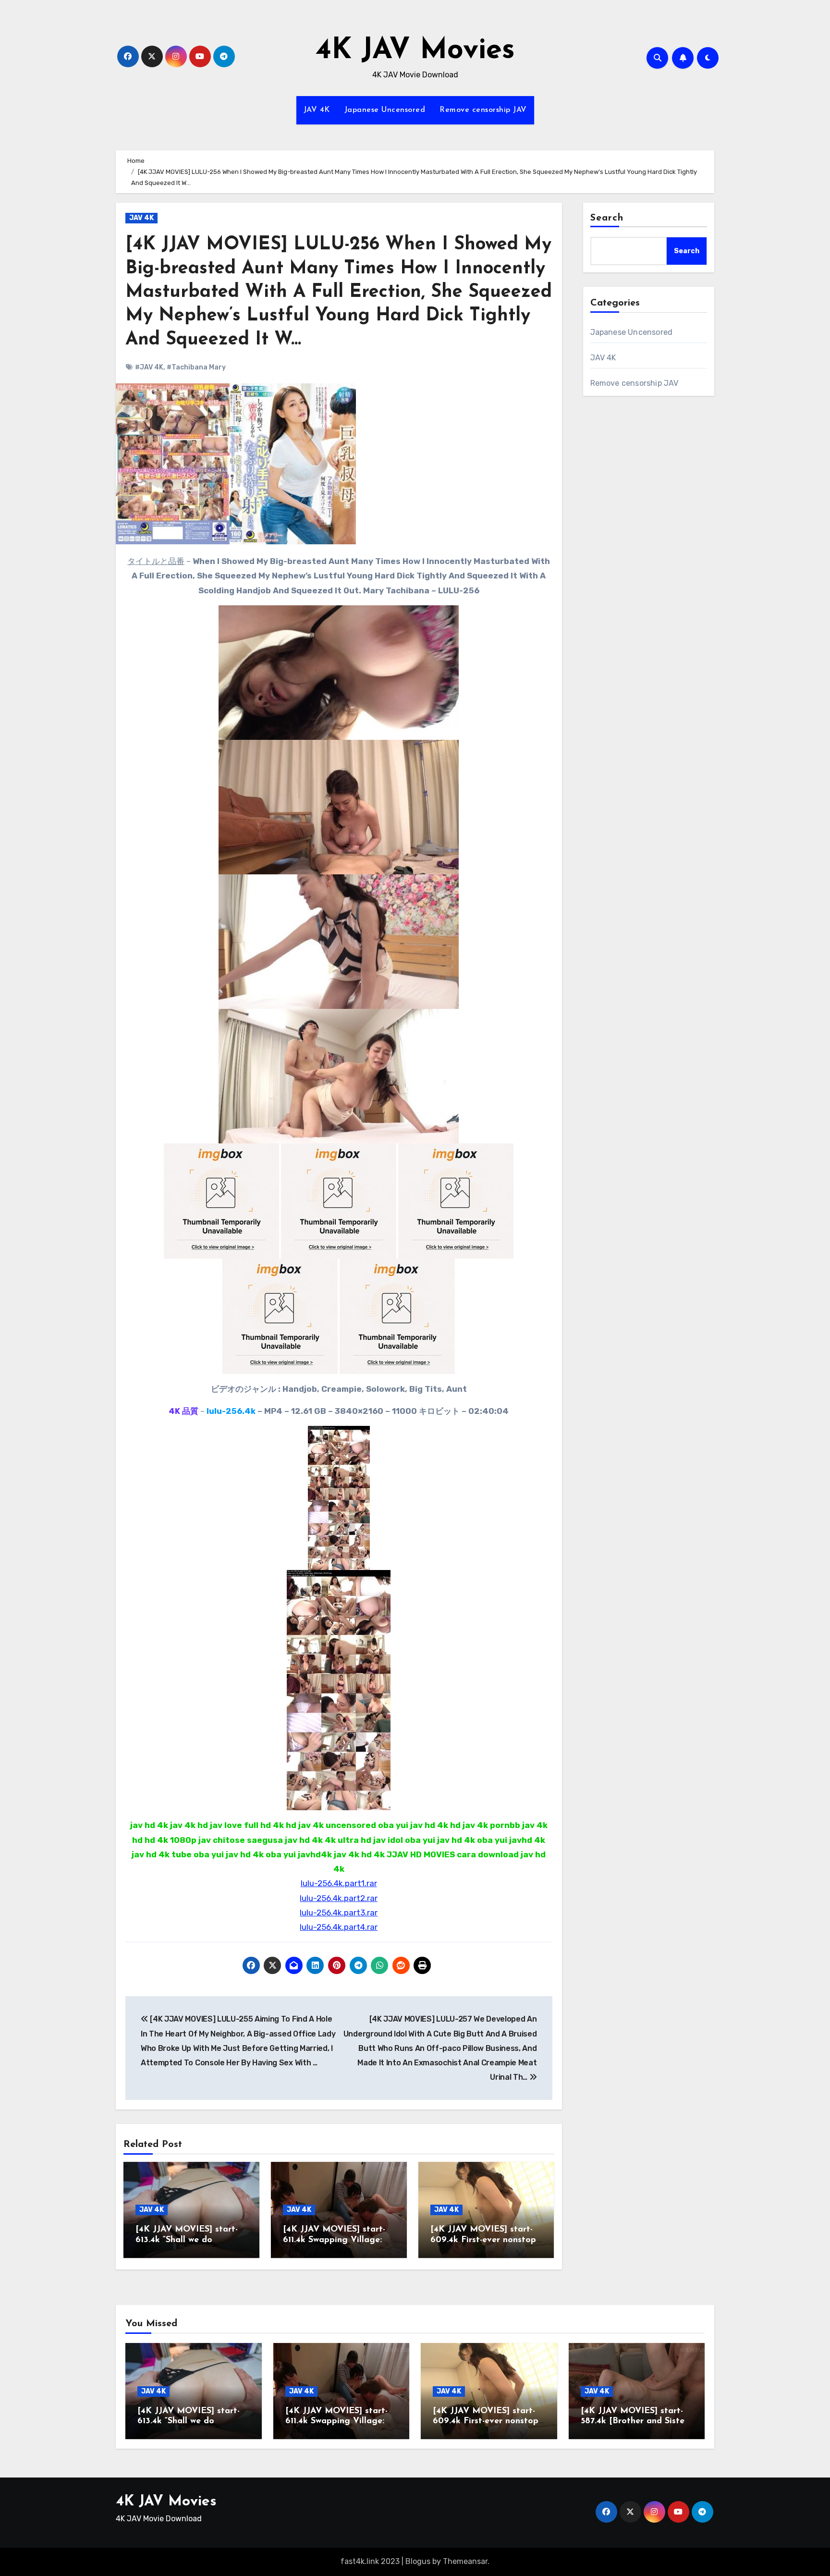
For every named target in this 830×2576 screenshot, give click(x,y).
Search (607, 218)
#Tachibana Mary (196, 367)
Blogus (418, 2561)
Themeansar (465, 2561)
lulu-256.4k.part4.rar (339, 1927)
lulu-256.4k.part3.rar (339, 1913)
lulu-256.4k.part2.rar (339, 1898)
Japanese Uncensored (385, 110)
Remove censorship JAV (483, 110)
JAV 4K (317, 110)
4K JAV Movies (415, 51)
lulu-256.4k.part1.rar (339, 1883)
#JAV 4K (149, 367)
